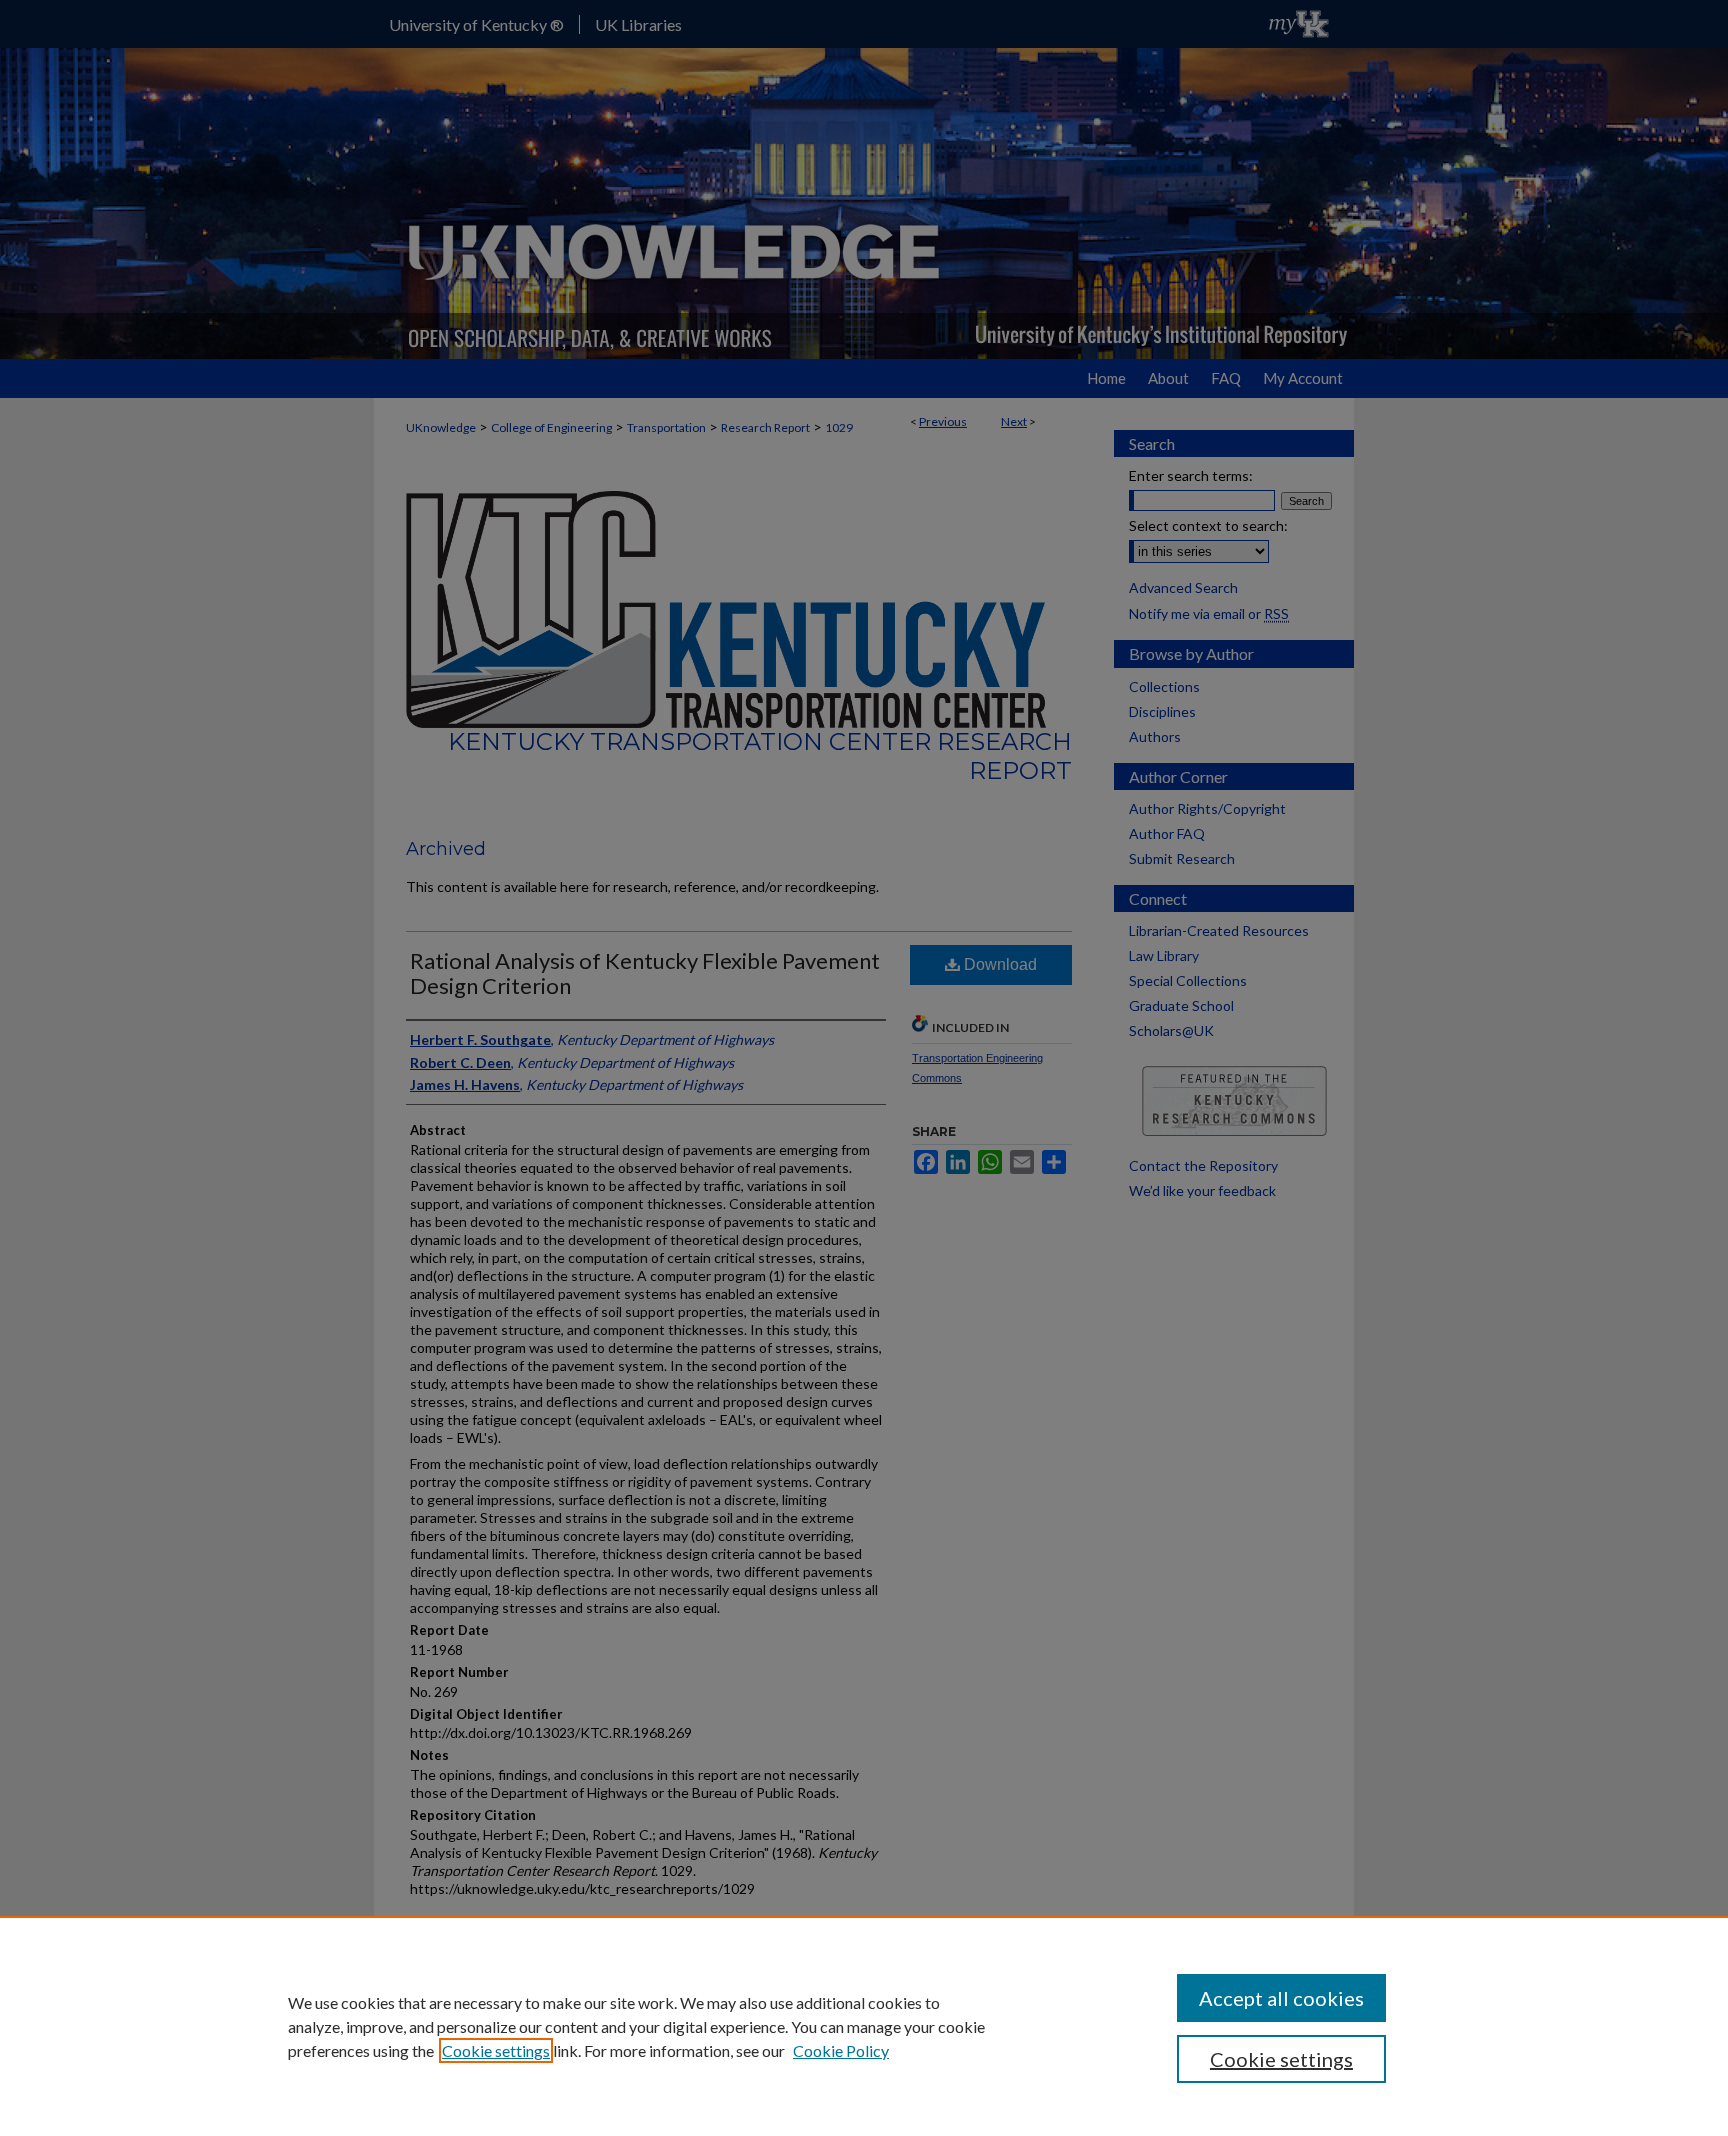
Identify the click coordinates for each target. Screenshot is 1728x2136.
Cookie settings (496, 2050)
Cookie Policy (841, 2050)
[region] (864, 2026)
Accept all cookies (1281, 1998)
